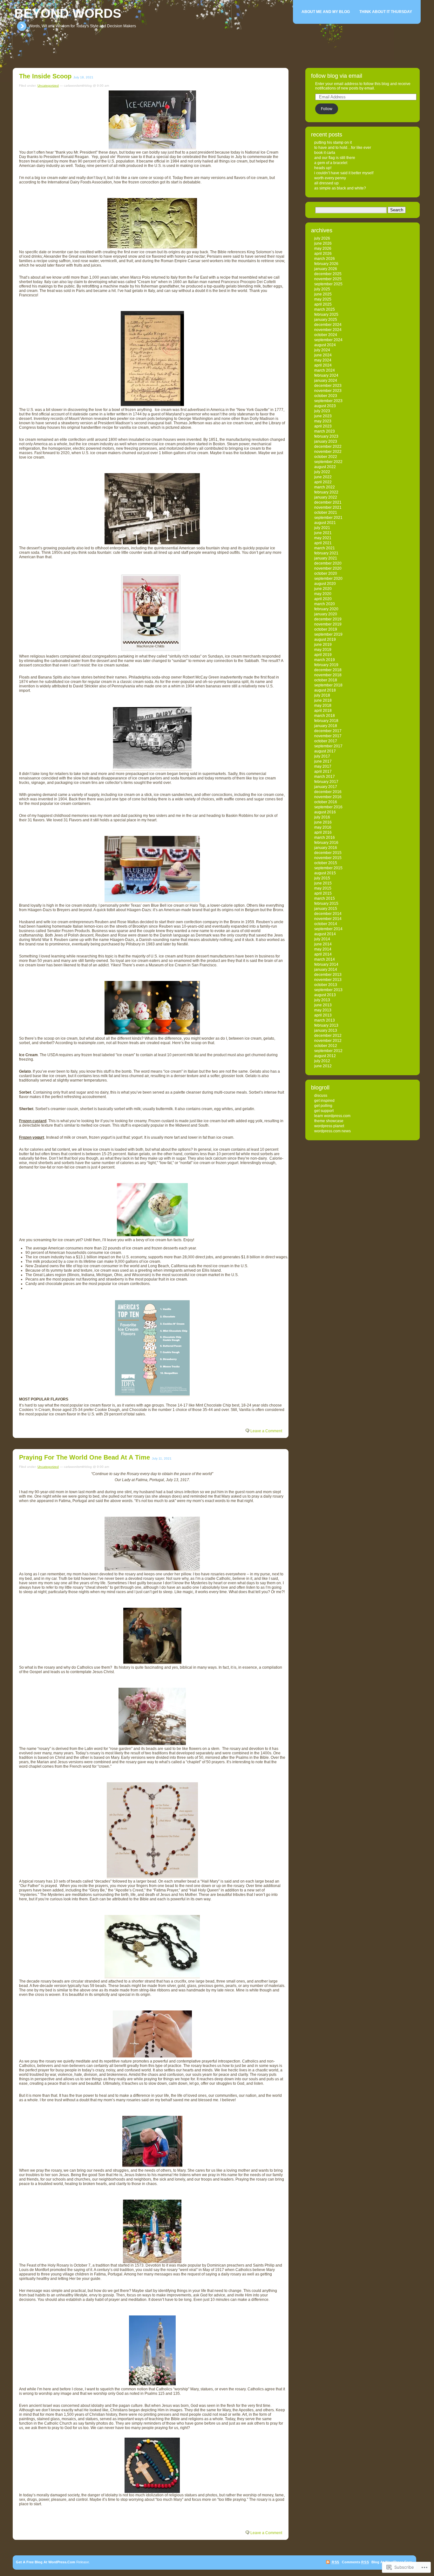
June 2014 (323, 944)
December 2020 (328, 563)
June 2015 (323, 883)
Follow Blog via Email (337, 76)
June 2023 (323, 416)
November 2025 (328, 279)
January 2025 (326, 320)
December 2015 (328, 853)
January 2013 (326, 1030)
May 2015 (323, 888)
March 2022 (325, 487)
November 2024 (328, 330)
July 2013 (322, 1000)
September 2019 (328, 634)
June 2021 (323, 533)
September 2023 (328, 401)
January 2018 (326, 726)
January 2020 (326, 614)
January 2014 (326, 970)
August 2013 (325, 995)
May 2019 (323, 650)
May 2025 (323, 299)
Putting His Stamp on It (333, 142)
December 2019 (328, 619)
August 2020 (325, 584)
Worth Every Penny (330, 178)
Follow (327, 109)
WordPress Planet (329, 1126)
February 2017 (326, 782)
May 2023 (323, 421)
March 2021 (325, 548)
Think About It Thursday (386, 12)
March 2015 (325, 898)
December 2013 (328, 975)
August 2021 (325, 523)
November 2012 (328, 1041)
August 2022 (325, 467)
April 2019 (323, 655)
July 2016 (322, 817)
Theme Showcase (329, 1121)
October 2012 (326, 1046)
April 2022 (323, 482)
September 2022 (328, 462)
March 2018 (325, 716)
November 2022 (328, 452)
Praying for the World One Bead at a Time (85, 1457)
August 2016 (325, 812)
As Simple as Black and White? (340, 188)
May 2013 (323, 1010)
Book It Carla (325, 153)
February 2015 (326, 904)
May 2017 (323, 766)
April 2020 (323, 599)
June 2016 (323, 822)
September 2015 (328, 868)
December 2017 (328, 731)
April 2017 (323, 771)
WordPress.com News (332, 1131)
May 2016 (323, 827)
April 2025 (323, 304)
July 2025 (322, 289)
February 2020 (326, 609)
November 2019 (328, 624)
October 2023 (326, 396)
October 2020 (326, 573)
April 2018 (323, 711)
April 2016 (323, 832)
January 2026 (326, 269)
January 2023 (326, 441)
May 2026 (323, 248)
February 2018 (326, 721)
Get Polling (323, 1106)
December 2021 (328, 502)
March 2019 (325, 660)
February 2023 (326, 436)
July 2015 (322, 878)
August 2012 (325, 1056)
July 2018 (322, 695)
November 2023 (328, 391)
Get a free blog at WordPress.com (46, 2562)
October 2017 (326, 741)
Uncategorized (48, 86)
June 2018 (323, 700)
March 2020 (325, 604)
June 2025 (323, 294)
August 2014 (325, 934)
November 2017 (328, 736)
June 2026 (323, 243)
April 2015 (323, 893)
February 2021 (326, 553)
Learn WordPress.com (332, 1116)
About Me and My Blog (326, 12)
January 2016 (326, 848)
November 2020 (328, 568)
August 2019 (325, 639)
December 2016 (328, 792)
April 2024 (323, 365)
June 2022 (323, 477)
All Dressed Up (326, 183)
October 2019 (326, 629)
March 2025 (325, 309)
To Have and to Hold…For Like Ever (343, 148)
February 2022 (326, 492)
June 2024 (323, 355)
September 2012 (328, 1051)
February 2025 (326, 315)
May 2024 (323, 360)
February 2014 (326, 964)
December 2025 (328, 274)
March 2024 (325, 370)
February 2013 (326, 1025)
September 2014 (328, 929)
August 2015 (325, 873)
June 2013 (323, 1005)
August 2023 (325, 406)
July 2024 (322, 350)
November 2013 (328, 980)
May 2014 (323, 949)
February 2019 (326, 665)
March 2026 (325, 259)
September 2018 (328, 685)
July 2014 (322, 939)
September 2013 (328, 990)
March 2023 (325, 431)
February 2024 (326, 375)
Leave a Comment (266, 1431)
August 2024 (325, 345)
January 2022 (326, 497)
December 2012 (328, 1036)
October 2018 (326, 680)
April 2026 (323, 254)
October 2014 (326, 924)
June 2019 (323, 645)
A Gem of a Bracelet (331, 163)
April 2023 (323, 426)
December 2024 (328, 325)
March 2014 (325, 959)
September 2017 (328, 746)
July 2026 (322, 238)
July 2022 (322, 472)
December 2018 (328, 670)
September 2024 (328, 340)
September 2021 (328, 518)
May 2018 (323, 705)
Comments (355, 2562)
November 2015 (328, 858)
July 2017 (322, 756)
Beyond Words (68, 13)
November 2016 (328, 797)
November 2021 (328, 507)
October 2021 (326, 513)
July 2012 (322, 1061)
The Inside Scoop (45, 76)
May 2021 (323, 538)
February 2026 (326, 264)
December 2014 (328, 914)
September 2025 (328, 284)
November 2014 (328, 919)
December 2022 (328, 447)
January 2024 (326, 381)
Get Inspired (324, 1101)
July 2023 (322, 411)
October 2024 (326, 335)
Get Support (324, 1111)
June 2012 (323, 1066)
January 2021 (326, 558)
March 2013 (325, 1020)
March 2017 (325, 777)
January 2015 (326, 909)
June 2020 (323, 589)
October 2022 (326, 457)
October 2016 (326, 802)
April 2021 (323, 543)
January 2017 (326, 787)
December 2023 (328, 386)
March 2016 (325, 838)
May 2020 (323, 594)
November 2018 (328, 675)
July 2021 (322, 528)
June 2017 (323, 761)
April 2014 (323, 954)
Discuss (321, 1096)
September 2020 (328, 579)
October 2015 (326, 863)
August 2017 (325, 751)
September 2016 (328, 807)
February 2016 (326, 843)
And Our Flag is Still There (335, 158)
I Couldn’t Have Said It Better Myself (344, 173)
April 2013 (323, 1015)
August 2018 (325, 690)
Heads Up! (323, 168)
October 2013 (326, 985)
